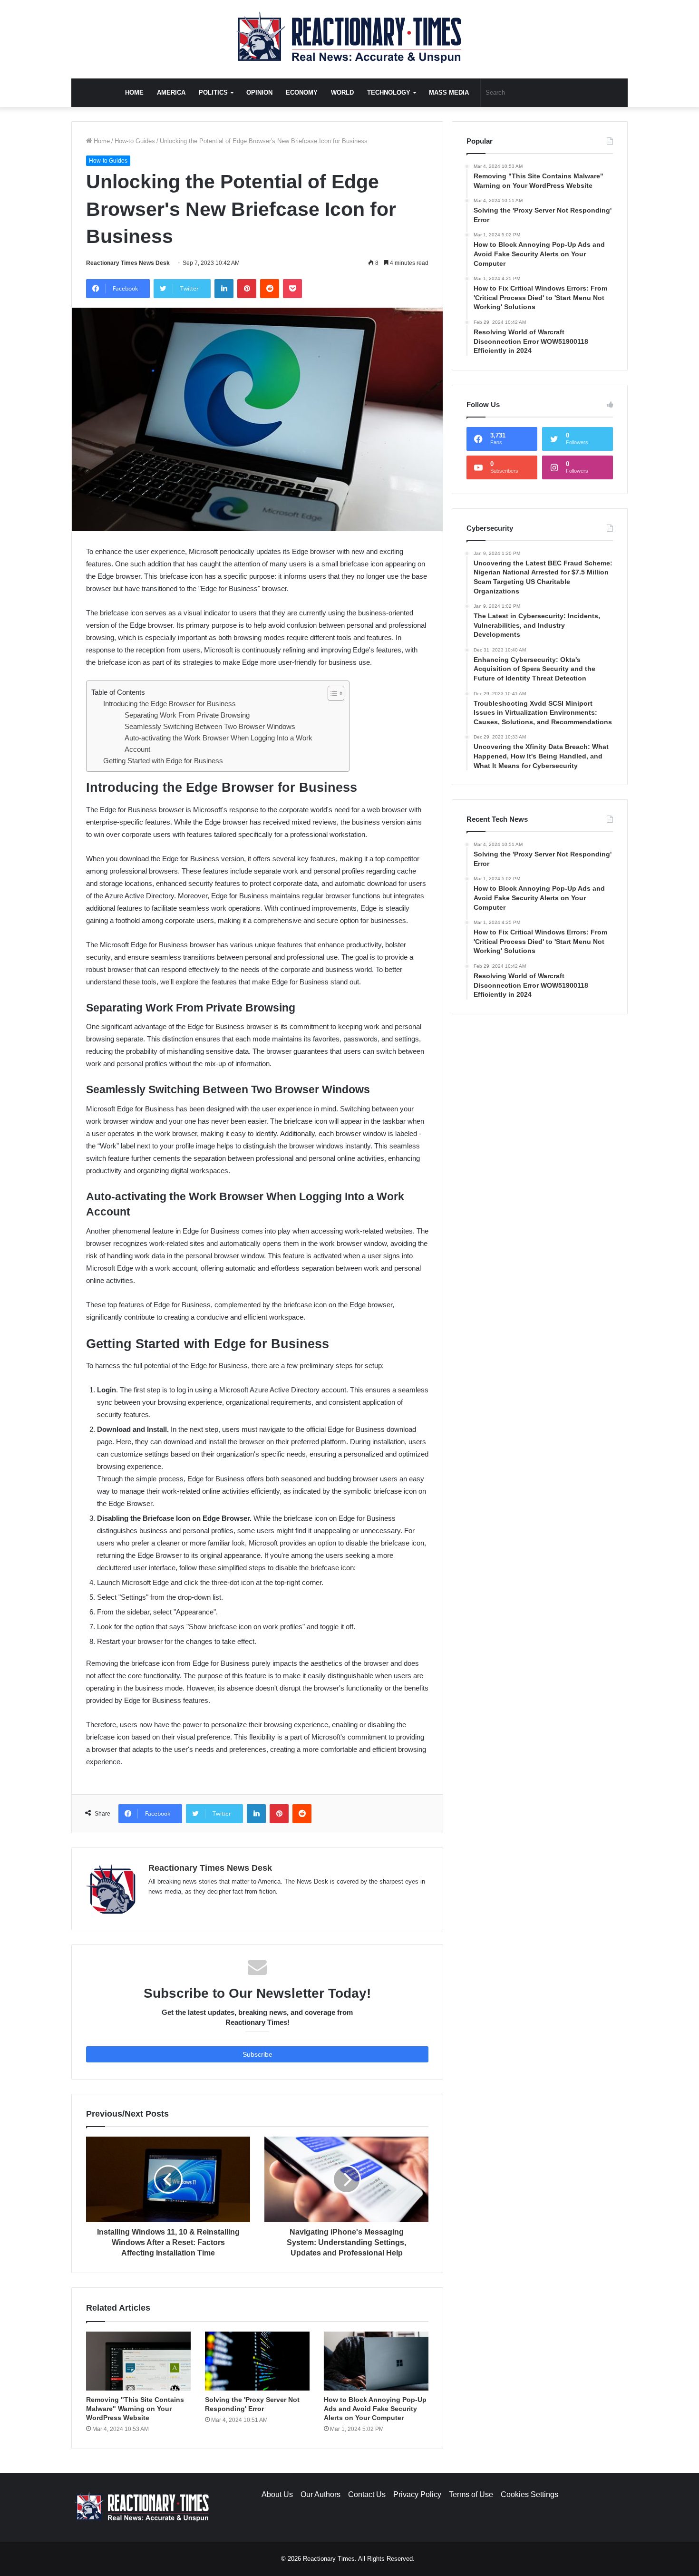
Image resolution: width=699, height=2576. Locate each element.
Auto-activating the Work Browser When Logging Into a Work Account (218, 744)
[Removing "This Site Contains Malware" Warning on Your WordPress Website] (138, 2361)
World (342, 92)
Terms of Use (471, 2494)
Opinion (259, 92)
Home (134, 92)
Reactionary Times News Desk (128, 263)
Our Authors (320, 2494)
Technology (389, 92)
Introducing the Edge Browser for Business (170, 704)
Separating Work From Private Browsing (187, 715)
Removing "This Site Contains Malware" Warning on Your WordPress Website (135, 2409)
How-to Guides (135, 141)
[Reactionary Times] (349, 39)
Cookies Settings (529, 2494)
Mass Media (449, 92)
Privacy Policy (417, 2494)
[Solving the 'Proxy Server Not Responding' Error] (257, 2361)
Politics (213, 92)
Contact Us (367, 2494)
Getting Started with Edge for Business (163, 761)
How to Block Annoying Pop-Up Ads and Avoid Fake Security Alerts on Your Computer (375, 2409)
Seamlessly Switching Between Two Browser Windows (210, 726)
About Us (277, 2494)
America (171, 92)
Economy (302, 92)
